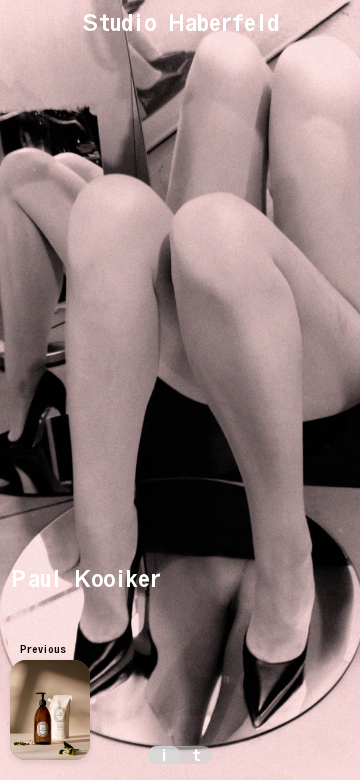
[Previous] (50, 710)
